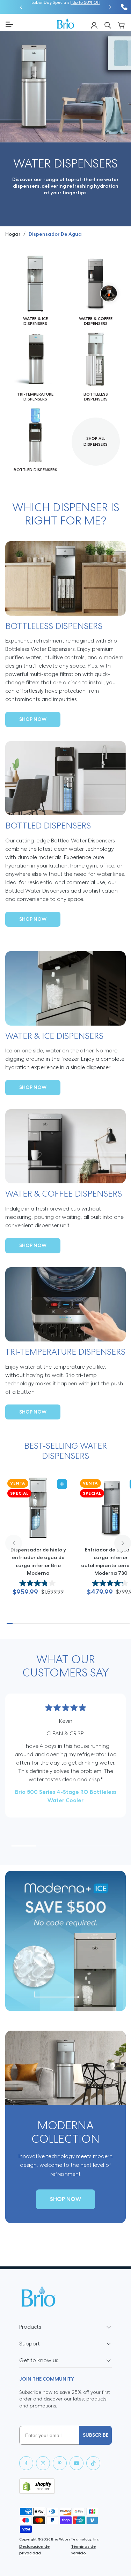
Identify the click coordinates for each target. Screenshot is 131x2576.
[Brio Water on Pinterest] (60, 2463)
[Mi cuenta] (94, 25)
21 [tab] (127, 1624)
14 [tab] (86, 1624)
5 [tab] (33, 1624)
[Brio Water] (66, 23)
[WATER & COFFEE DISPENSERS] (96, 291)
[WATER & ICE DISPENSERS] (35, 291)
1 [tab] (10, 1624)
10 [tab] (62, 1624)
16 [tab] (97, 1624)
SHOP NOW (33, 719)
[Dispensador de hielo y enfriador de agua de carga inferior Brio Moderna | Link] (38, 1544)
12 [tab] (74, 1624)
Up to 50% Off (86, 3)
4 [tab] (27, 1624)
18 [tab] (109, 1624)
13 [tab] (80, 1624)
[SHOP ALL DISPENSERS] (96, 442)
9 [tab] (56, 1624)
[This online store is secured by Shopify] (65, 2486)
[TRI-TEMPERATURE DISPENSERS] (35, 367)
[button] (21, 7)
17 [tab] (103, 1624)
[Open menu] (29, 24)
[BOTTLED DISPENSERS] (35, 440)
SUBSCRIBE (96, 2435)
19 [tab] (115, 1624)
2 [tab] (16, 1624)
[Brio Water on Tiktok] (93, 2463)
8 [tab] (50, 1624)
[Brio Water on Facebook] (26, 2463)
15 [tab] (92, 1624)
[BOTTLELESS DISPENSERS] (96, 367)
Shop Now (65, 2199)
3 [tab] (21, 1624)
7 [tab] (45, 1624)
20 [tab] (121, 1624)
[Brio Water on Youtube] (77, 2463)
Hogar (13, 234)
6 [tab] (39, 1624)
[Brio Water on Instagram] (43, 2463)
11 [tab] (68, 1624)
